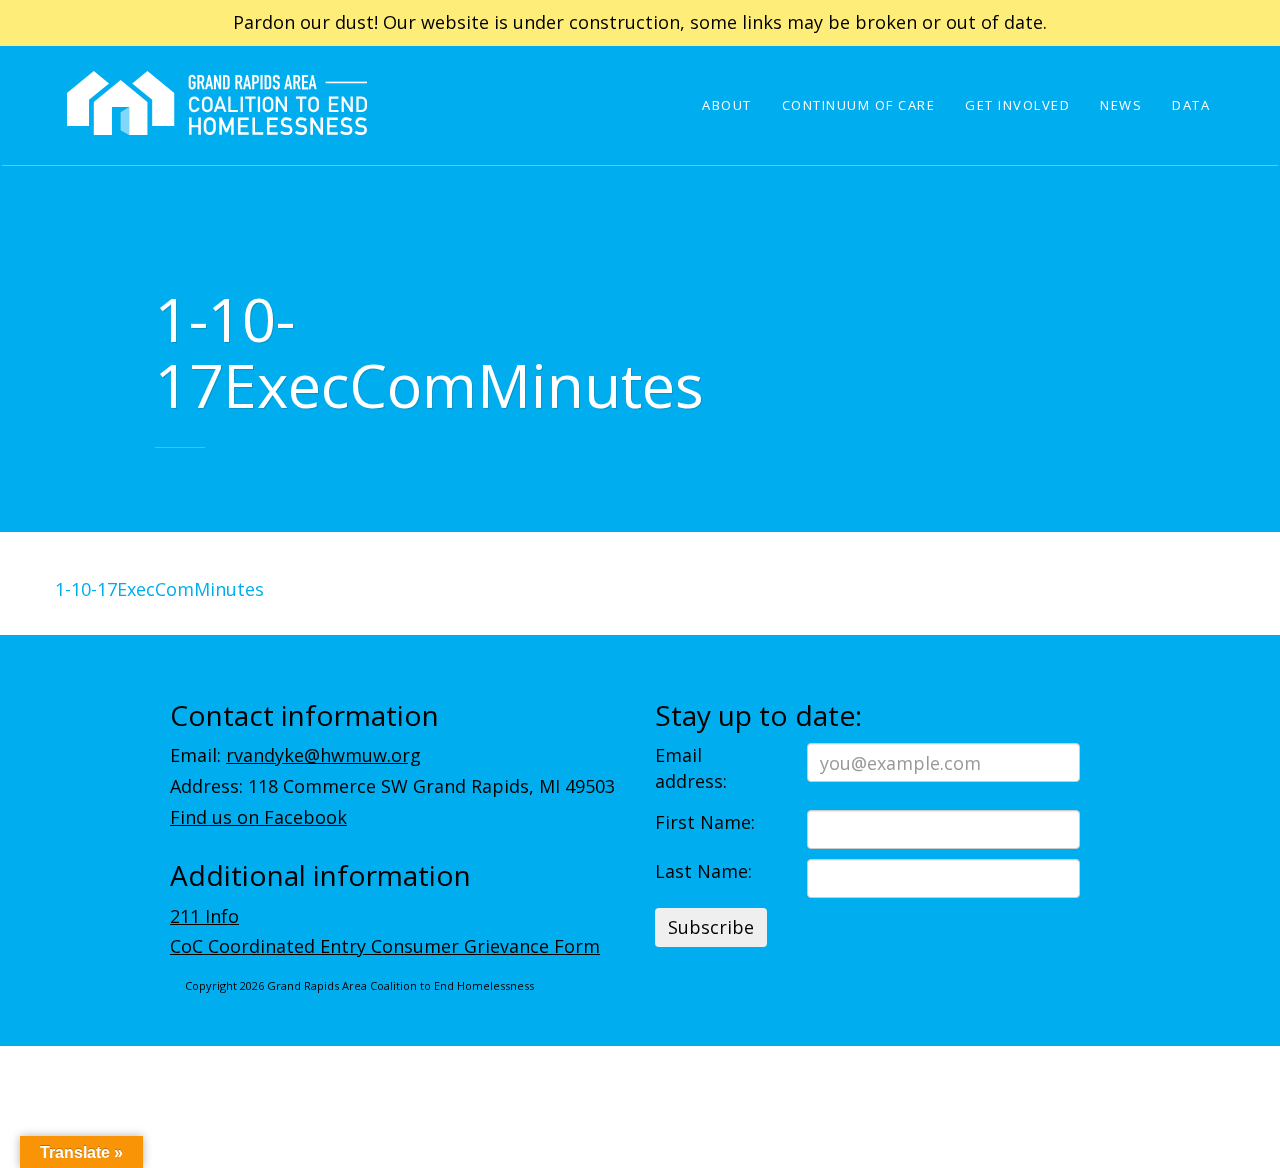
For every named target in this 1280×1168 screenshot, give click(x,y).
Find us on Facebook (258, 817)
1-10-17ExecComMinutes (159, 589)
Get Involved (1017, 105)
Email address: (691, 768)
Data (1191, 105)
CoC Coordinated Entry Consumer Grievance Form (385, 946)
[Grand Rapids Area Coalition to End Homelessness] (217, 131)
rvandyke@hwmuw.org (323, 755)
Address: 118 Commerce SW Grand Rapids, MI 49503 (392, 786)
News (1121, 105)
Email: (295, 755)
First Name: (705, 822)
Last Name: (703, 871)
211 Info (204, 916)
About (727, 105)
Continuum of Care (859, 105)
